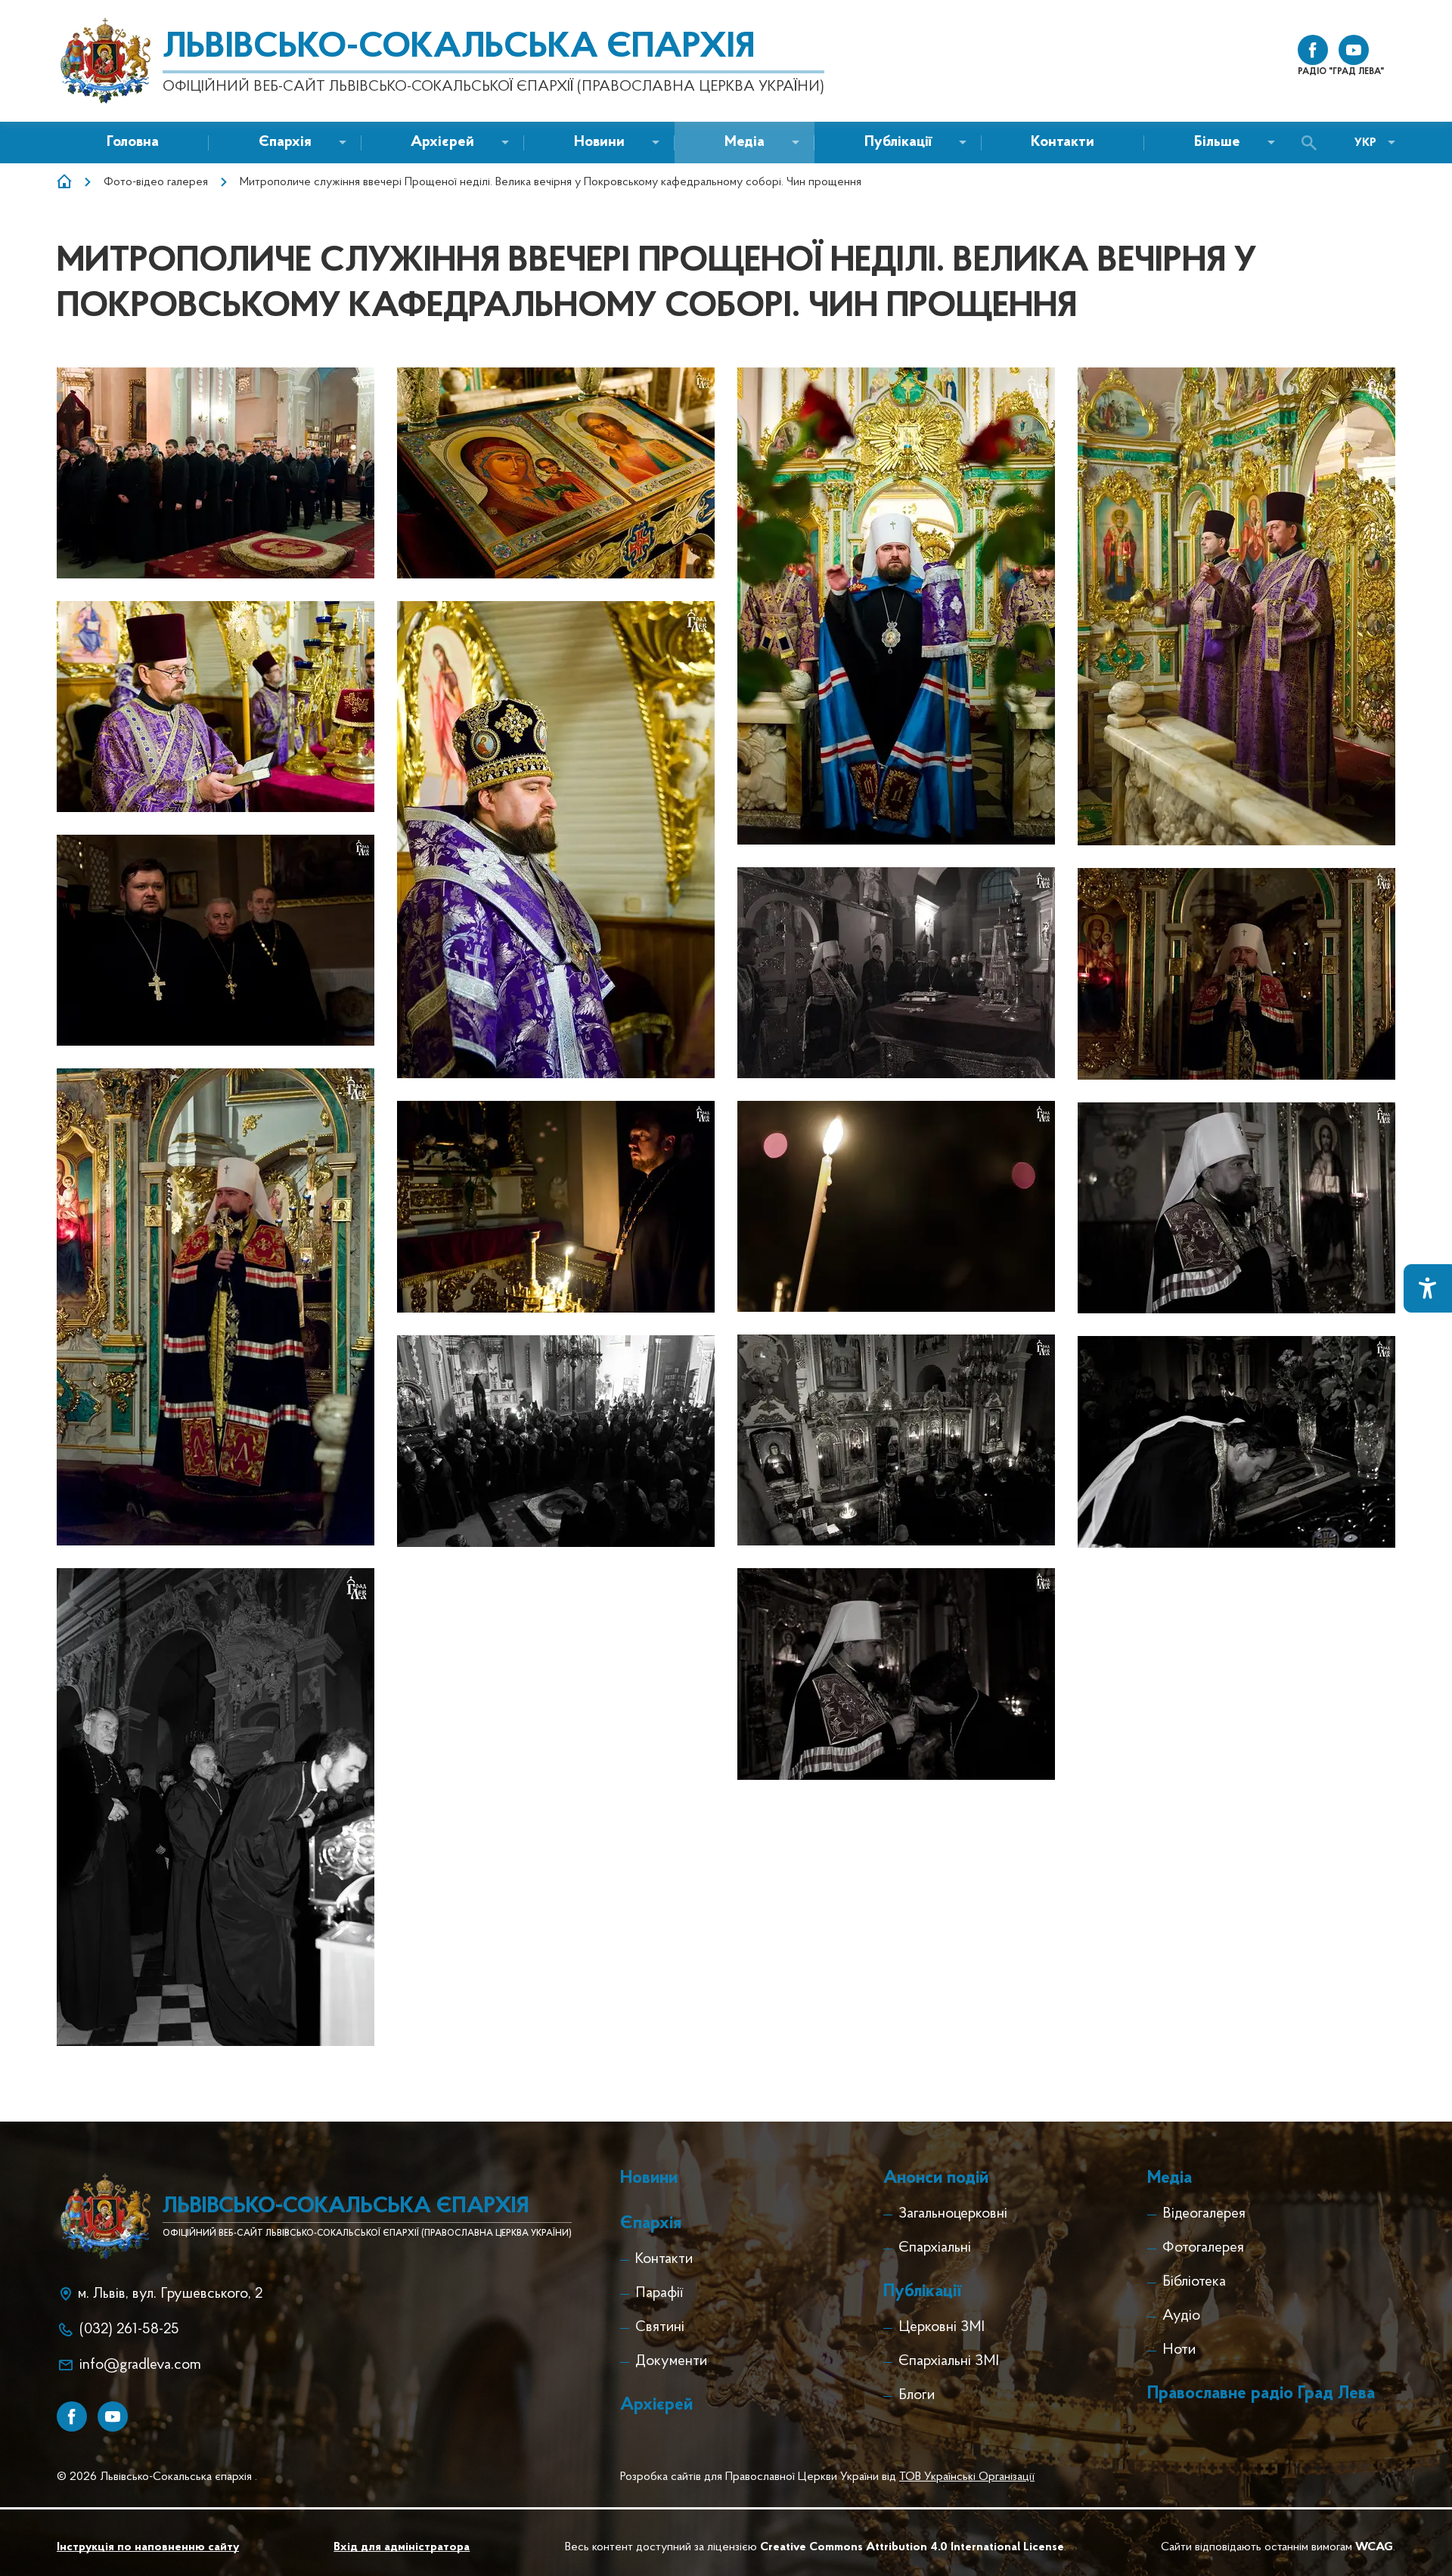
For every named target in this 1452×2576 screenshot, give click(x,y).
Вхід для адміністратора (402, 2547)
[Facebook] (72, 2416)
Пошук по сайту (1313, 143)
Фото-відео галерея (156, 182)
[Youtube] (113, 2416)
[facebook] (1313, 50)
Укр (1365, 143)
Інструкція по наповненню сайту (148, 2547)
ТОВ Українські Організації (967, 2477)
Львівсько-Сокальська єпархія (459, 48)
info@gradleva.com (140, 2365)
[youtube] (1354, 50)
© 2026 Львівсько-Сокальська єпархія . (157, 2477)
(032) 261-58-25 (129, 2330)
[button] (599, 143)
